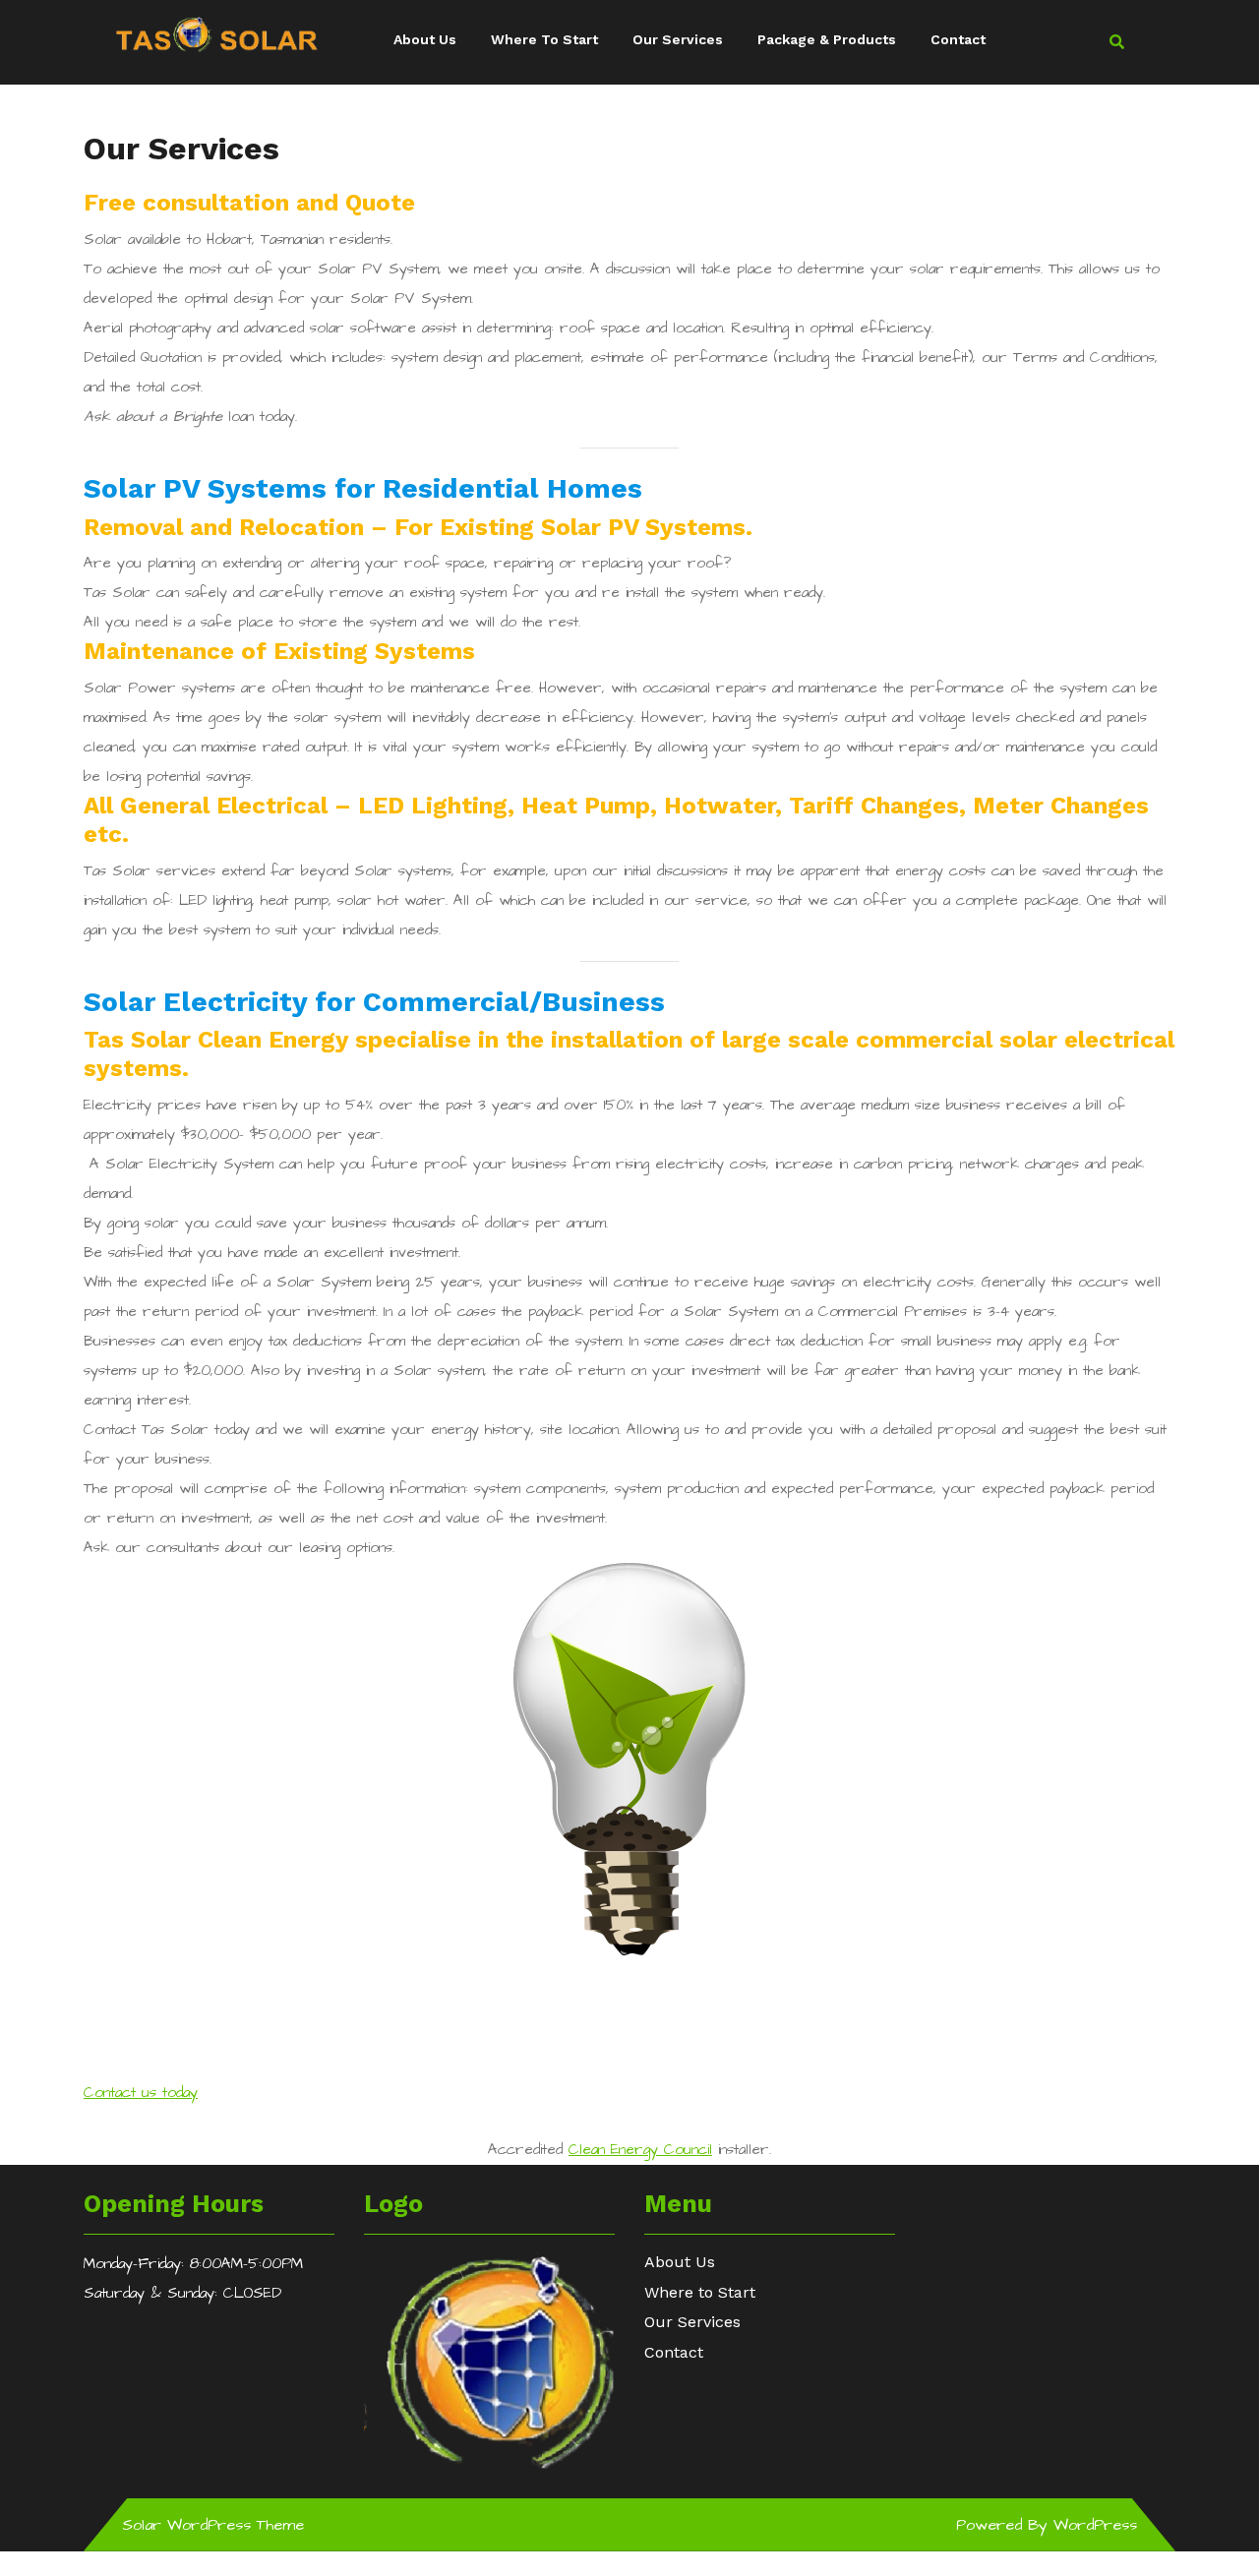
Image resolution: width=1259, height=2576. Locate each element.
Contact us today (141, 2093)
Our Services (678, 39)
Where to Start (544, 39)
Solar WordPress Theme (213, 2525)
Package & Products (827, 39)
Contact (958, 39)
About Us (425, 39)
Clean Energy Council (640, 2150)
